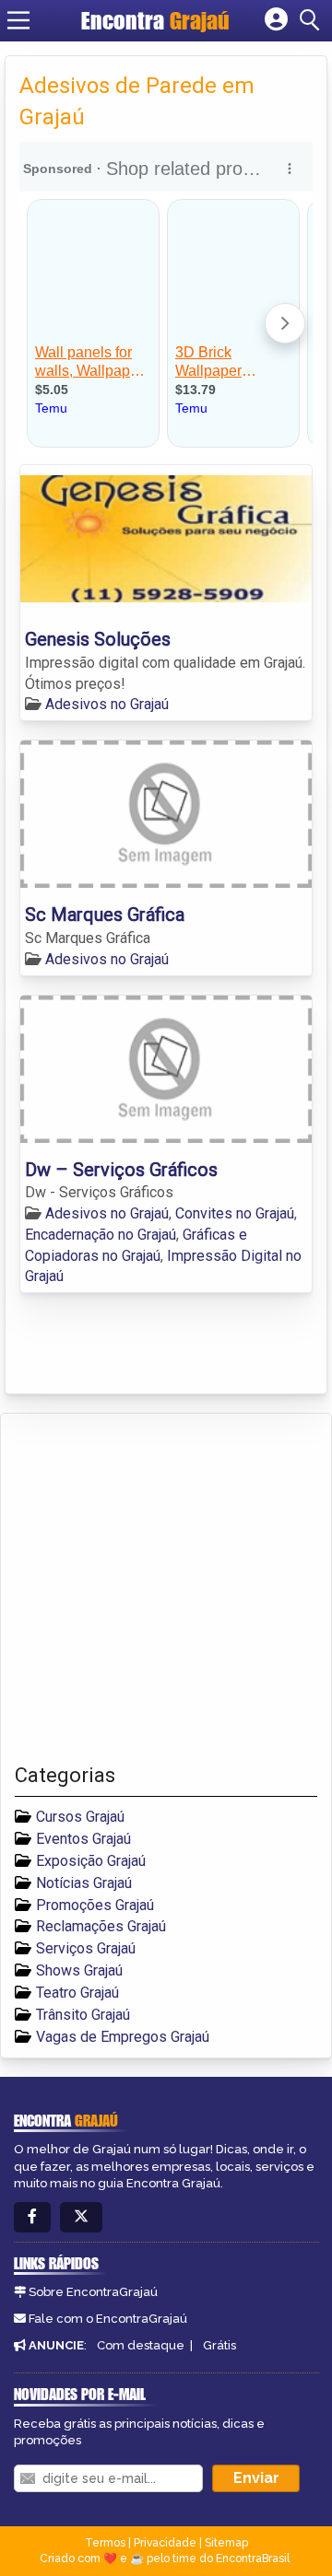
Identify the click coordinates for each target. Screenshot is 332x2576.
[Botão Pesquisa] (313, 20)
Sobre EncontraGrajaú (93, 2292)
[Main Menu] (18, 20)
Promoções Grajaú (95, 1905)
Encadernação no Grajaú (101, 1235)
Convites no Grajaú (235, 1213)
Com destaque (141, 2345)
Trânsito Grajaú (83, 2015)
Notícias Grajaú (84, 1883)
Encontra (155, 20)
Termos (105, 2543)
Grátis (219, 2345)
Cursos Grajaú (80, 1817)
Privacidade (165, 2543)
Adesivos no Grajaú (107, 704)
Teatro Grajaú (77, 1993)
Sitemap (226, 2543)
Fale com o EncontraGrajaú (108, 2319)
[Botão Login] (276, 20)
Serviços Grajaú (86, 1948)
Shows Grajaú (79, 1970)
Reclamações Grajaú (101, 1926)
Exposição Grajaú (91, 1861)
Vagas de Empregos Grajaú (123, 2037)
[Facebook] (32, 2217)
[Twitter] (81, 2217)
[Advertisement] (166, 1589)
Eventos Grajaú (83, 1839)
